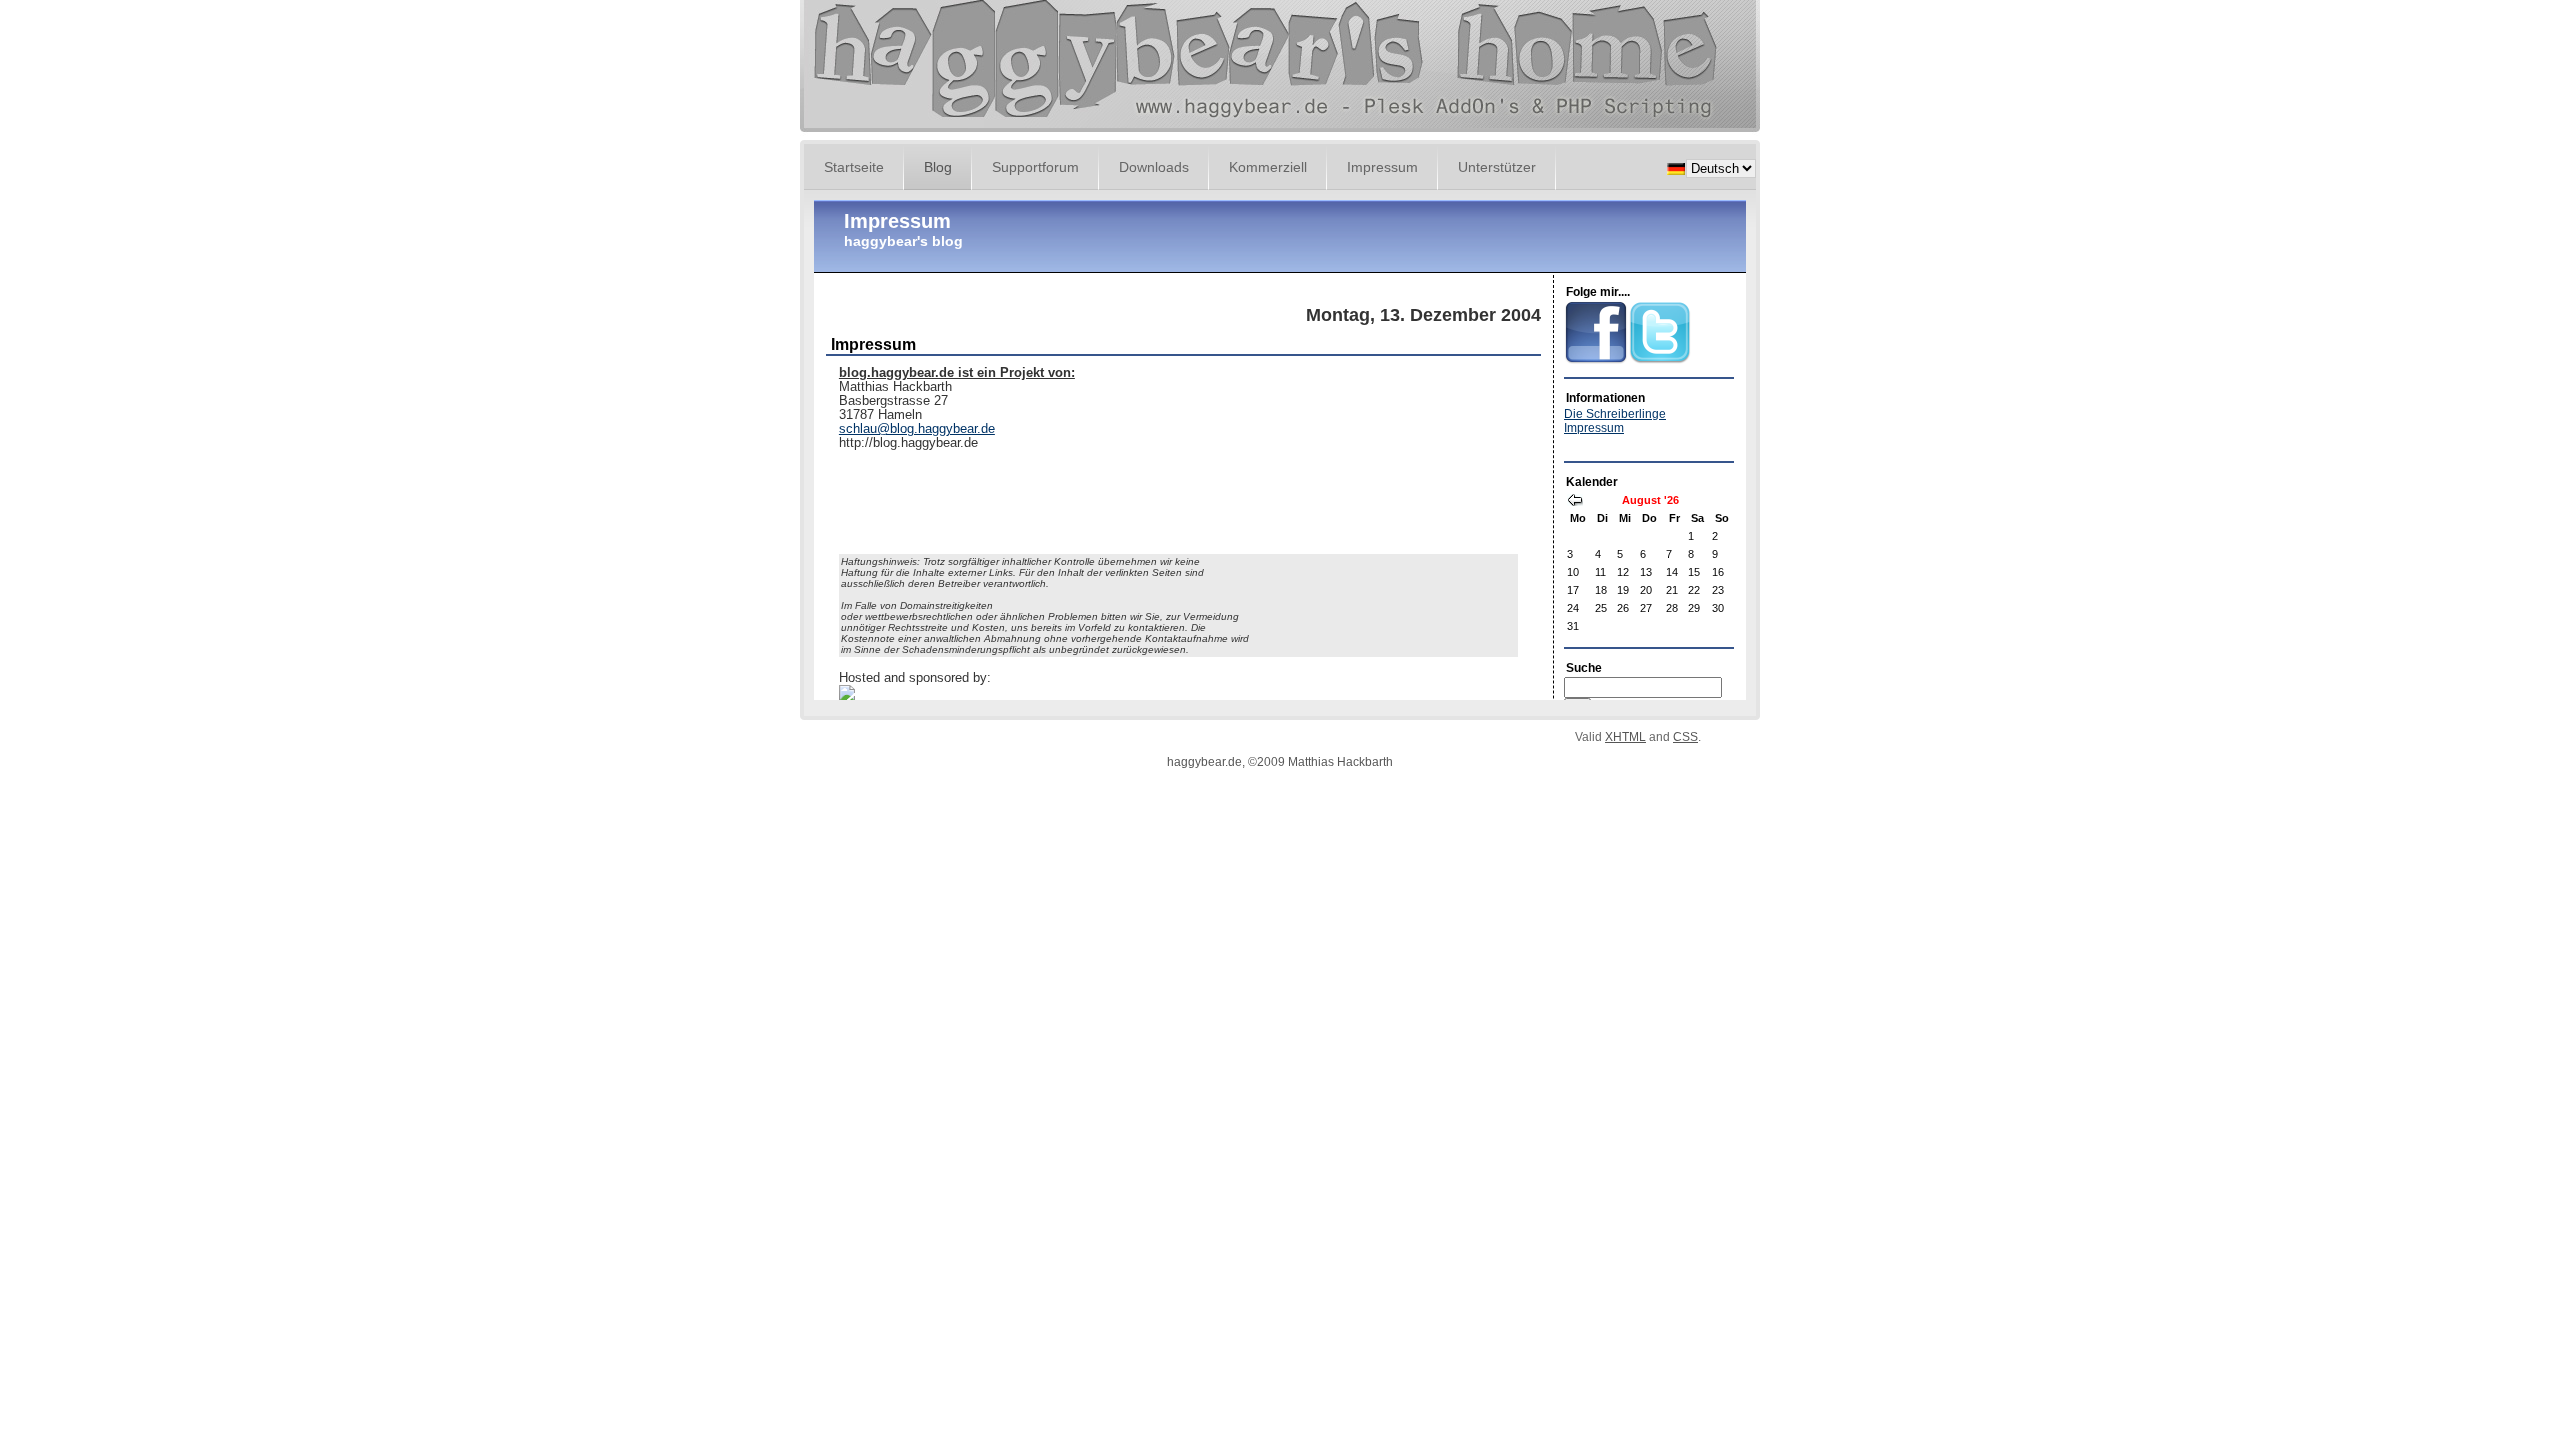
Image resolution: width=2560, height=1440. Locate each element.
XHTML (1625, 737)
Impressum (1382, 167)
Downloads (1154, 167)
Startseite (854, 167)
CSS (1685, 737)
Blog (938, 167)
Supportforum (1035, 167)
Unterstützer (1497, 167)
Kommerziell (1268, 167)
